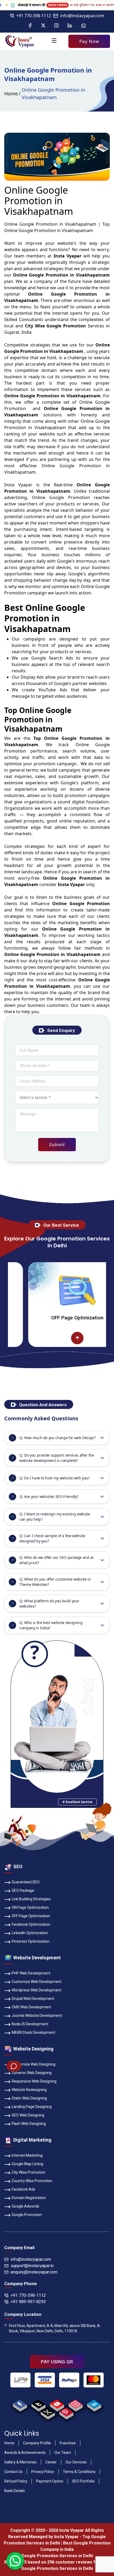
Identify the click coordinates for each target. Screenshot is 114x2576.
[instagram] (75, 2404)
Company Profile (37, 2443)
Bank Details (15, 2491)
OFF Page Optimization (40, 1318)
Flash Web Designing (29, 2124)
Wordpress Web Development (36, 1990)
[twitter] (48, 2412)
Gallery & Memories (20, 2462)
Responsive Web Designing (34, 2081)
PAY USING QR (57, 2362)
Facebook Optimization (31, 1924)
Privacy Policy (43, 2472)
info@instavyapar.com (82, 16)
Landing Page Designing (32, 2107)
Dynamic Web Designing (32, 2073)
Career (51, 2462)
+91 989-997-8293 (28, 2302)
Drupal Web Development (33, 1999)
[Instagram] (56, 26)
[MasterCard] (94, 2380)
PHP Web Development (31, 1973)
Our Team (63, 2453)
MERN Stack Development (34, 2032)
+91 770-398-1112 (34, 16)
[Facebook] (30, 26)
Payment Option (50, 2481)
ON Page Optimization (30, 1907)
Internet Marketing (27, 2155)
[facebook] (20, 2404)
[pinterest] (66, 2412)
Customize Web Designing (34, 2064)
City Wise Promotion (28, 2172)
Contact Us (13, 2472)
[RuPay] (69, 2380)
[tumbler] (38, 2404)
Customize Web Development (37, 1982)
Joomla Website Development (37, 2016)
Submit (57, 1144)
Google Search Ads (52, 658)
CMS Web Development (31, 2007)
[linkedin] (94, 2404)
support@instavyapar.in (32, 2266)
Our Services (76, 2462)
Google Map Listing (27, 2164)
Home (11, 94)
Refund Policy (16, 2481)
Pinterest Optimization (31, 1941)
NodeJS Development (30, 2024)
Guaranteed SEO (26, 1882)
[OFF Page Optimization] (40, 1291)
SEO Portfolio (83, 2481)
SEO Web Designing (28, 2115)
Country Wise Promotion (32, 2181)
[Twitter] (43, 26)
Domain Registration (29, 2198)
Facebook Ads (23, 2189)
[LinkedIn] (70, 26)
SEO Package (23, 1890)
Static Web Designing (29, 2098)
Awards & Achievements (25, 2453)
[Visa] (45, 2380)
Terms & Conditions (79, 2472)
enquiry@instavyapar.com (34, 2272)
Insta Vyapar (18, 485)
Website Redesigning (29, 2090)
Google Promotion (70, 497)
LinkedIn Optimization (30, 1933)
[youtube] (57, 2404)
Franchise (68, 2443)
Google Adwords (25, 2206)
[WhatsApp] (84, 26)
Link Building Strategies (31, 1899)
